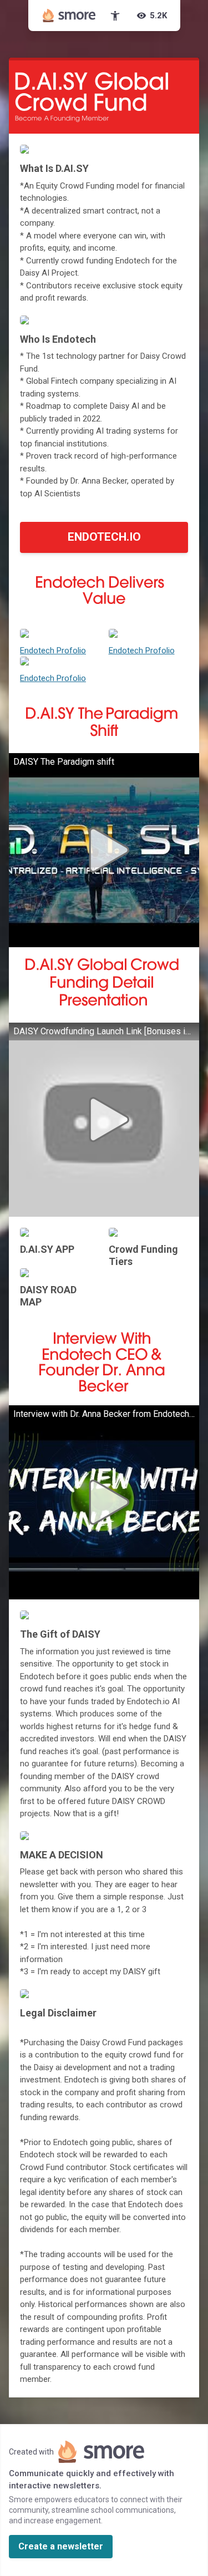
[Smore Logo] (69, 16)
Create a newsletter (61, 2546)
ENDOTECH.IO (104, 537)
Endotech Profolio (53, 651)
